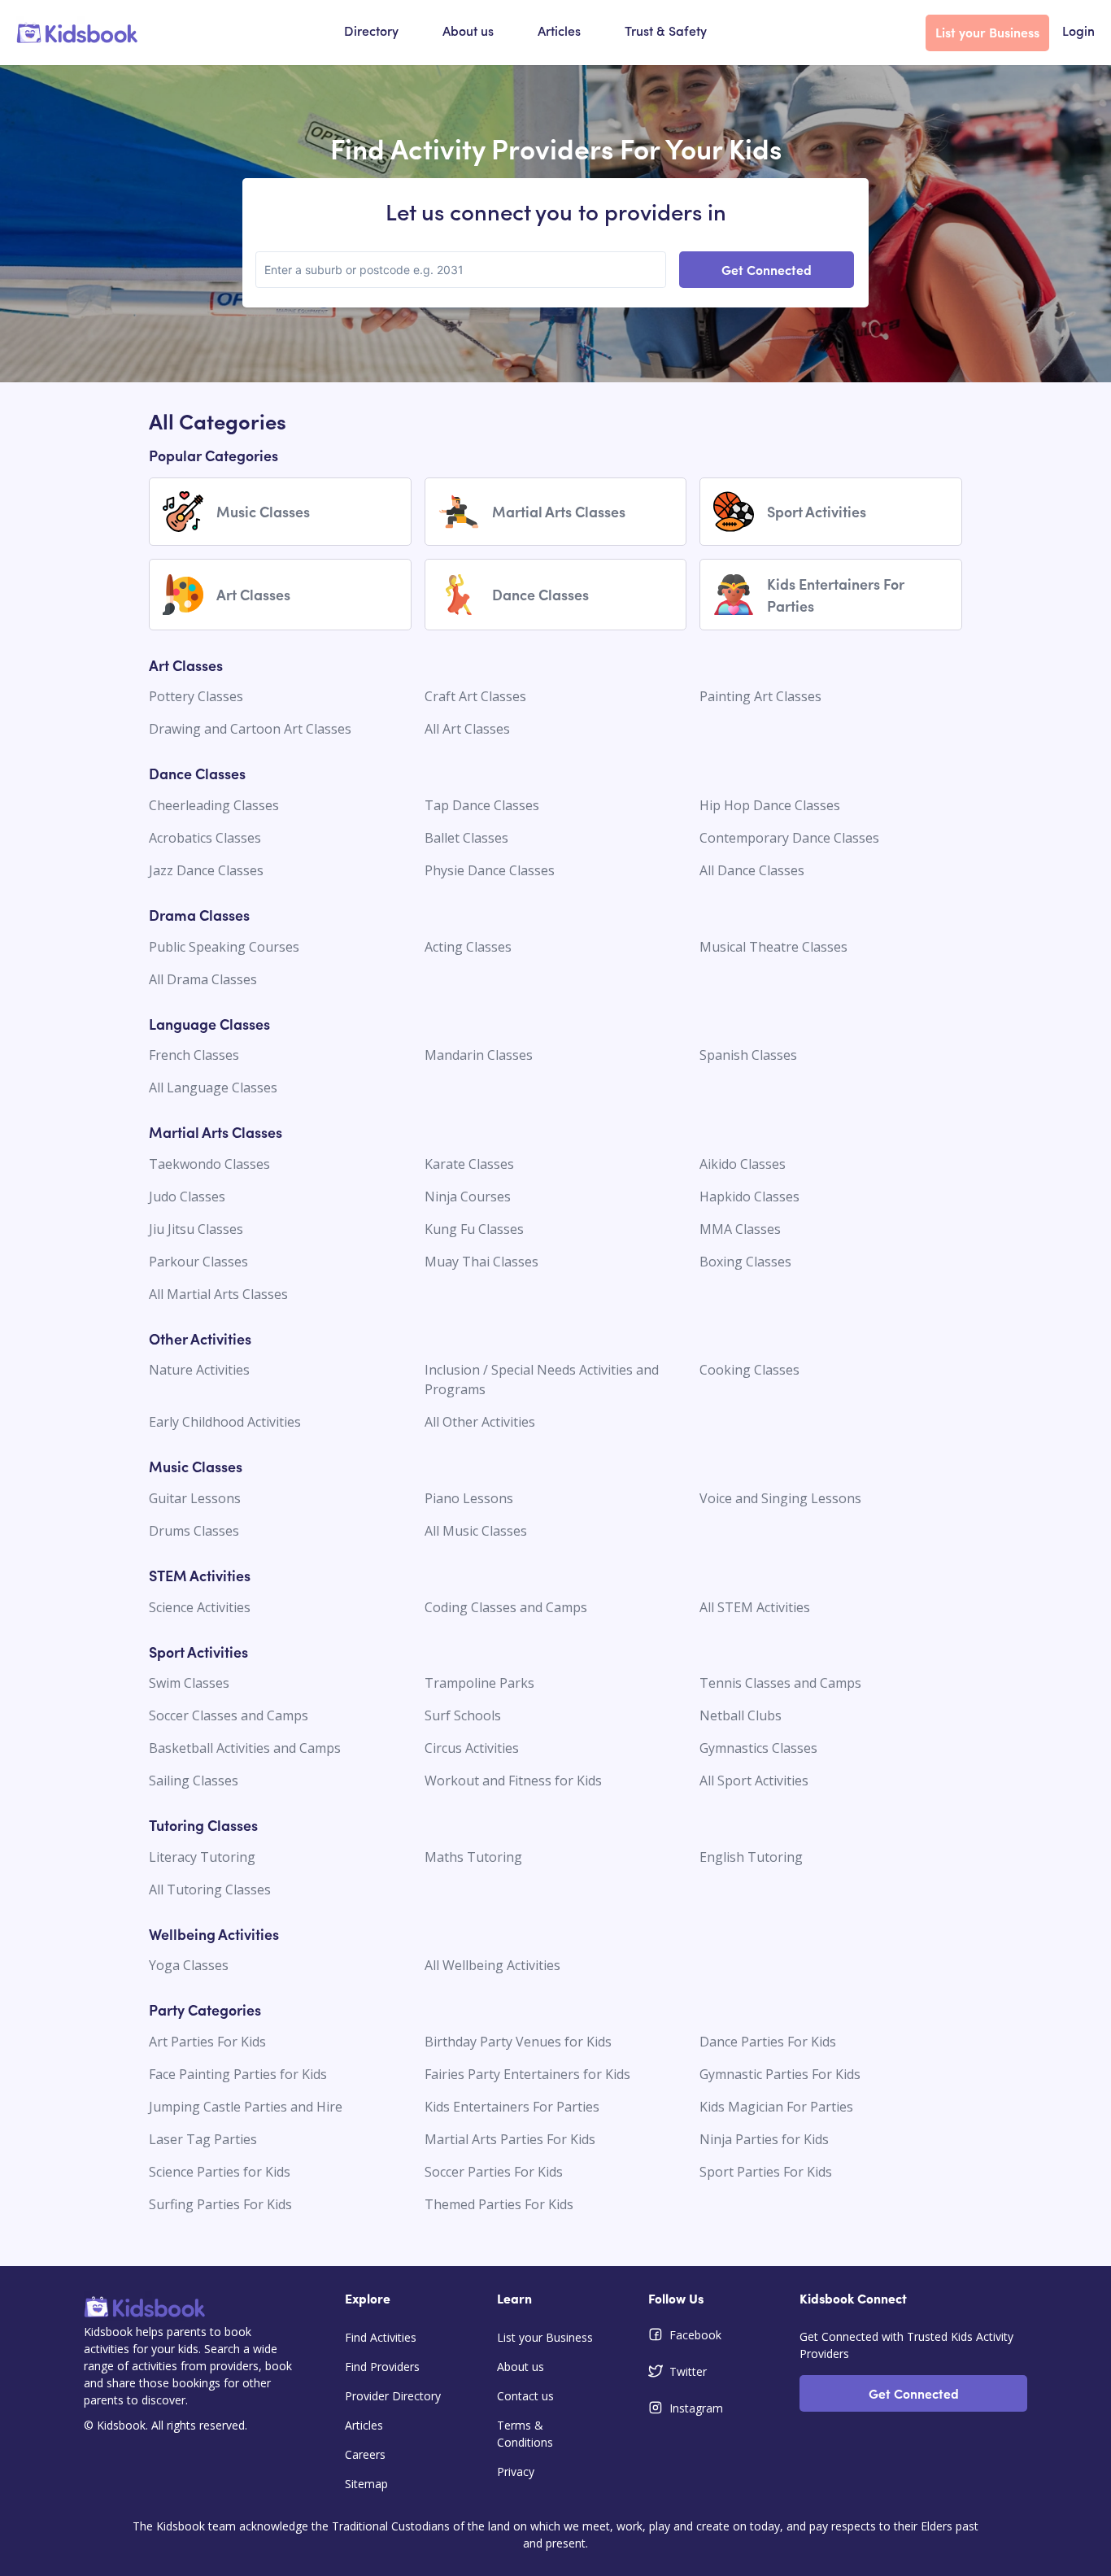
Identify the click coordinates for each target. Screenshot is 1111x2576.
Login (1078, 33)
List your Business (987, 32)
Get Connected (767, 269)
